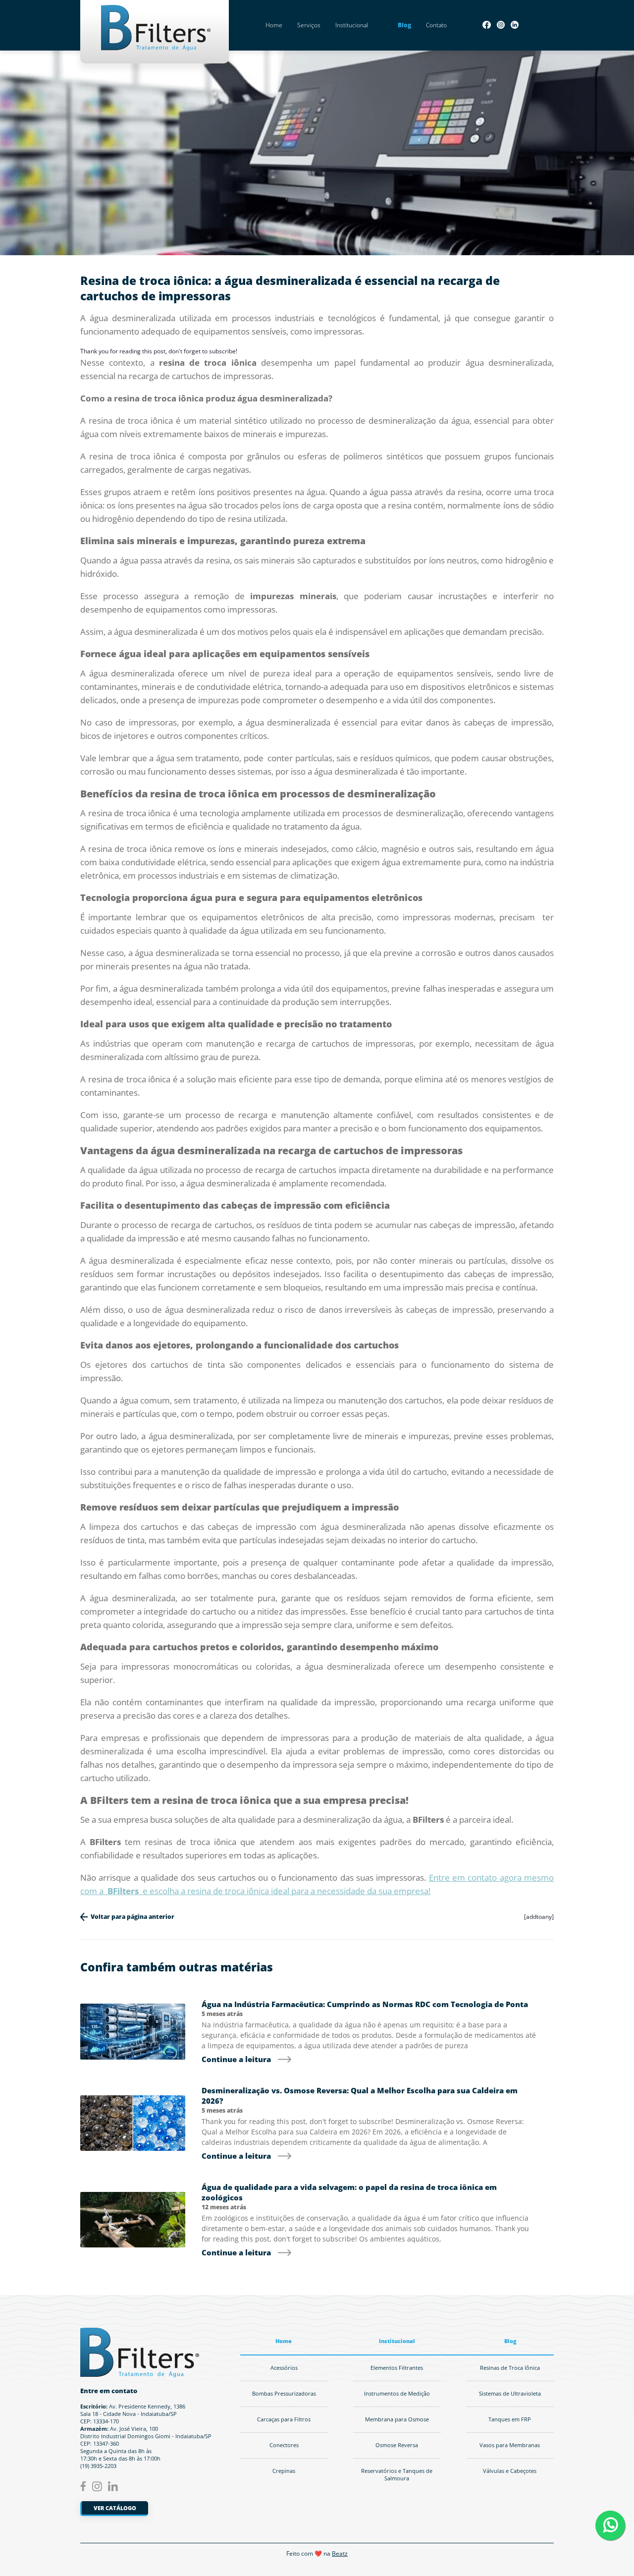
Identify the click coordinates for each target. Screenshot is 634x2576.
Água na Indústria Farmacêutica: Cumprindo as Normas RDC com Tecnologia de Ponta (365, 2004)
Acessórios (284, 2368)
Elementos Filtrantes (397, 2368)
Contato (436, 25)
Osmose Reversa (397, 2445)
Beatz (340, 2553)
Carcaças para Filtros (284, 2419)
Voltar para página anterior (132, 1917)
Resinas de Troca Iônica (510, 2368)
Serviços (309, 25)
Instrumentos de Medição (397, 2394)
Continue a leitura (236, 2059)
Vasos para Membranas (510, 2445)
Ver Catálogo (115, 2508)
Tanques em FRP (510, 2419)
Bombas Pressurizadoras (284, 2394)
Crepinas (284, 2471)
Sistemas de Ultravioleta (510, 2394)
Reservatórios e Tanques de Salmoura (397, 2475)
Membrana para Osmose (397, 2419)
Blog (404, 25)
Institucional (352, 25)
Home (274, 25)
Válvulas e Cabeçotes (510, 2471)
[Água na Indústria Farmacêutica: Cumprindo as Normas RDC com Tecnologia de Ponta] (133, 2032)
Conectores (284, 2445)
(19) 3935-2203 (98, 2466)
